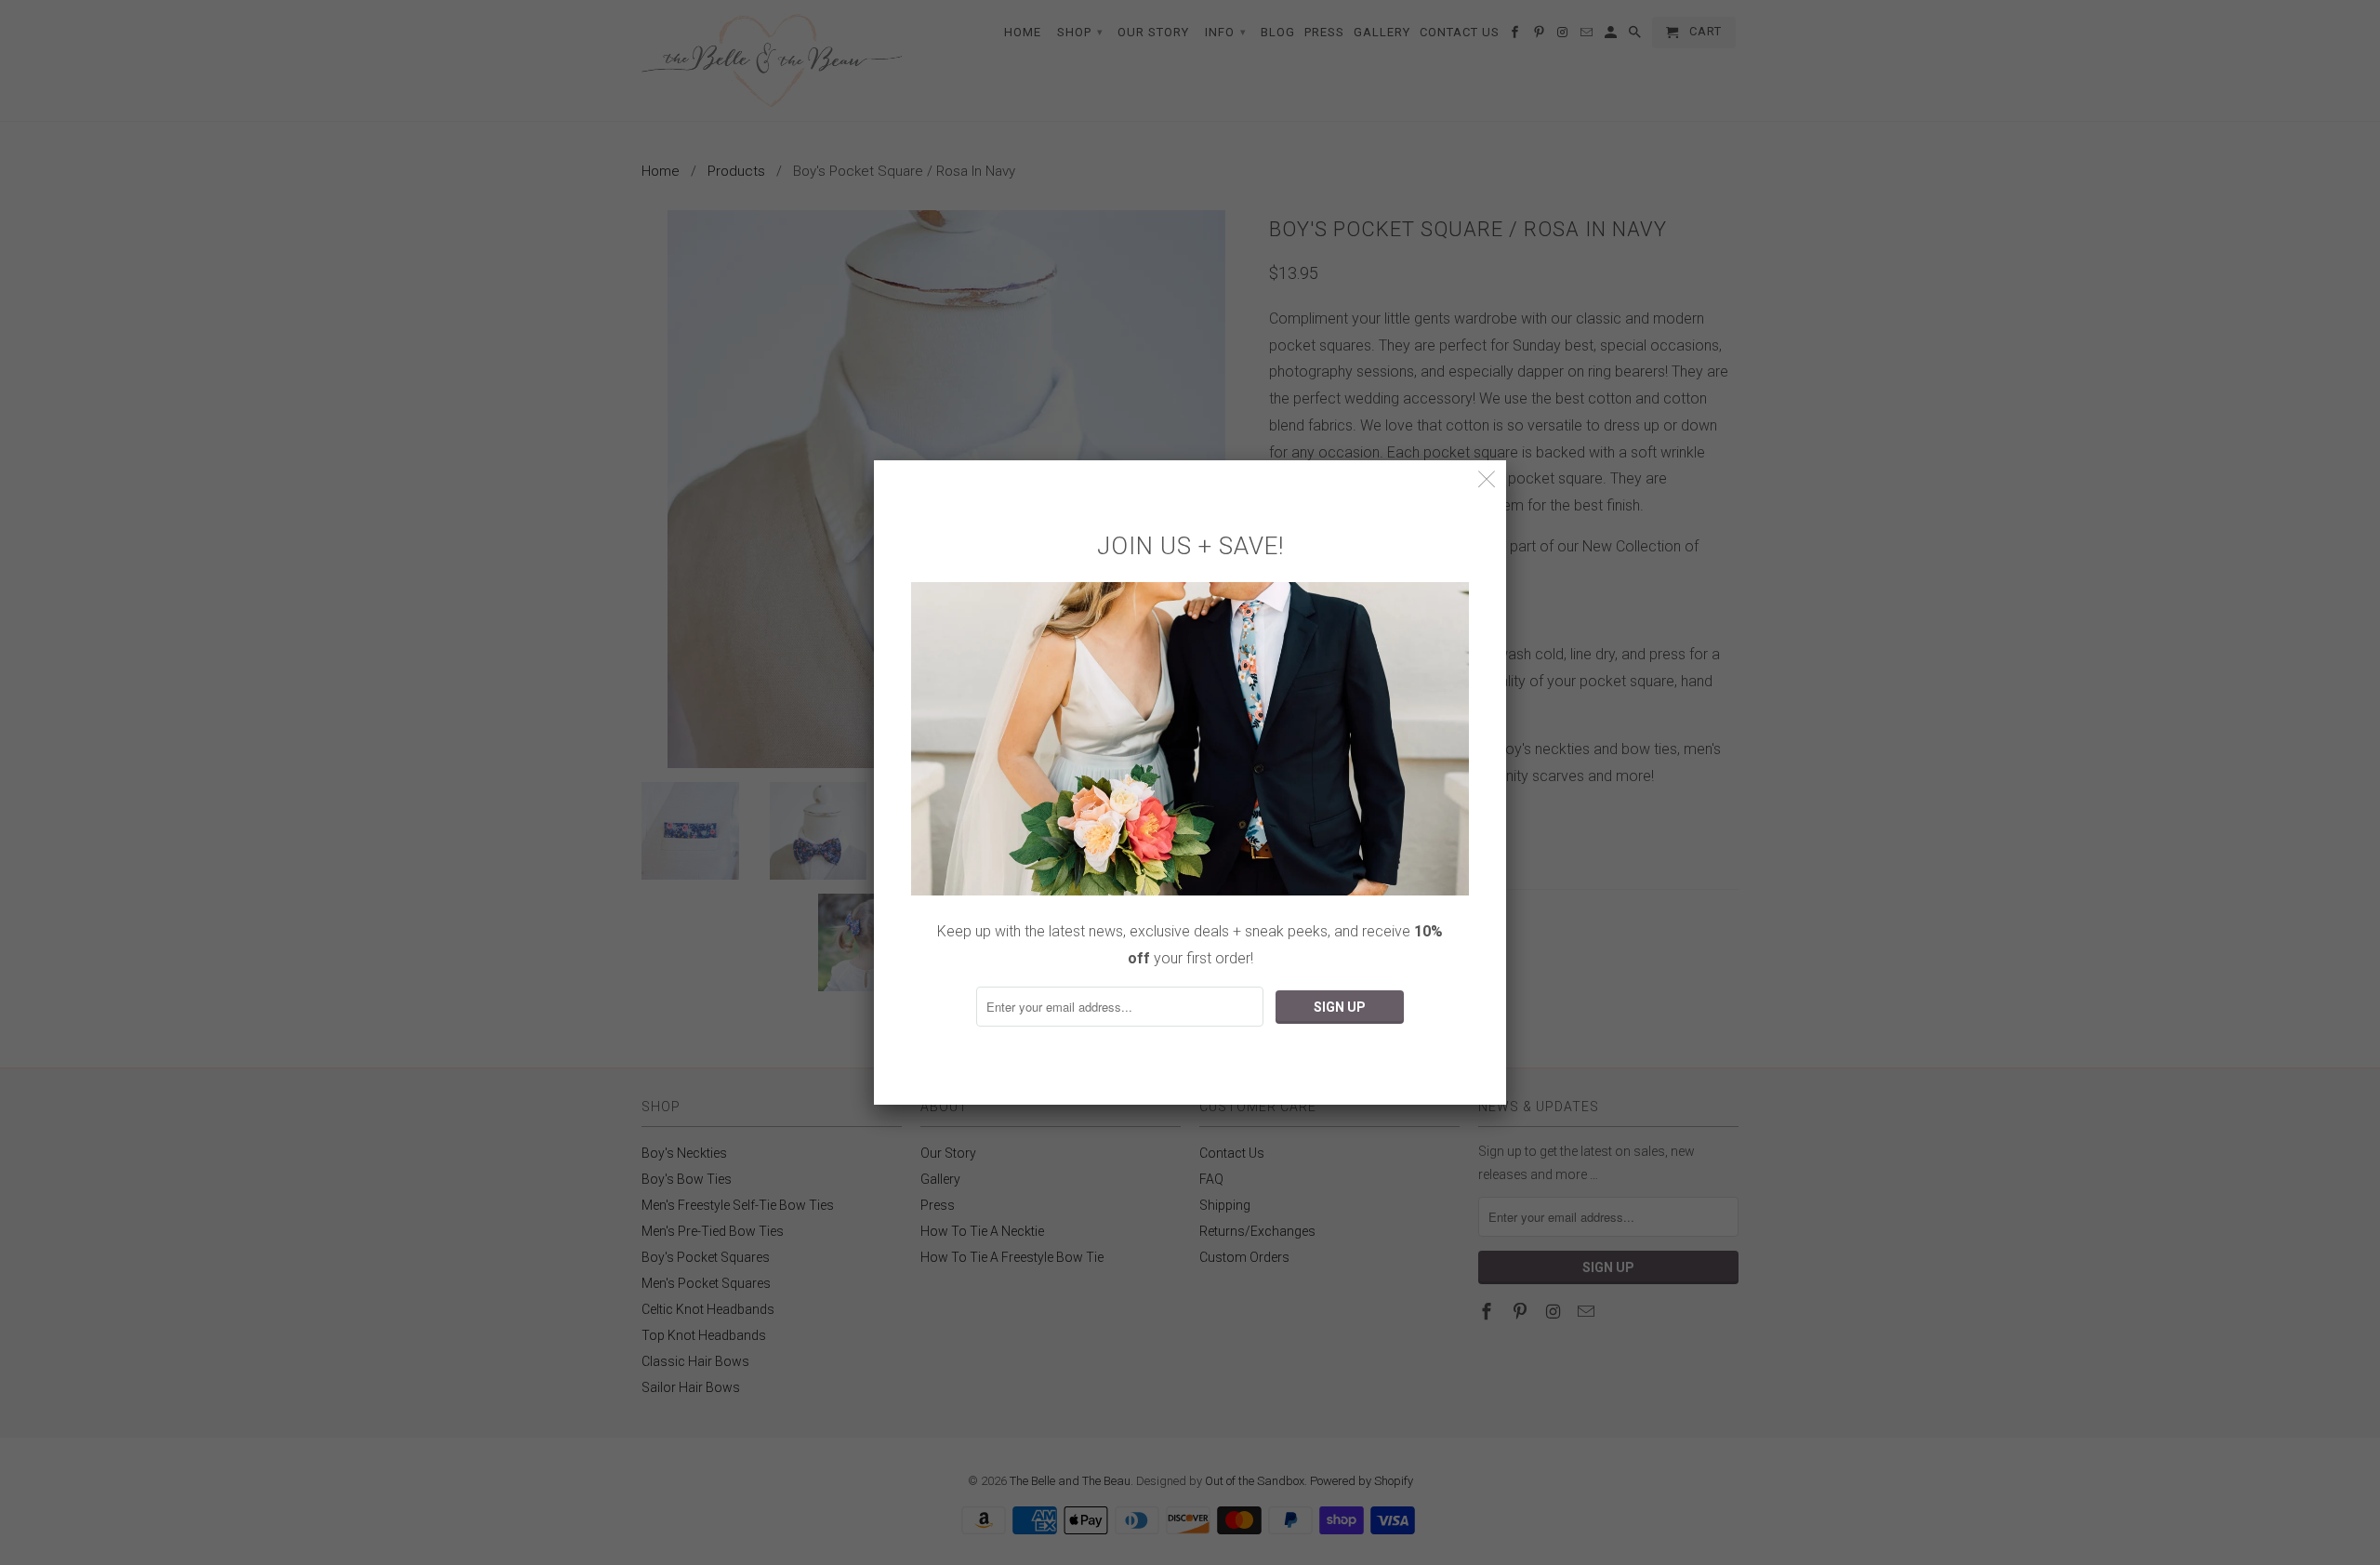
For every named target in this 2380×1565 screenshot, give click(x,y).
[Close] (1487, 479)
